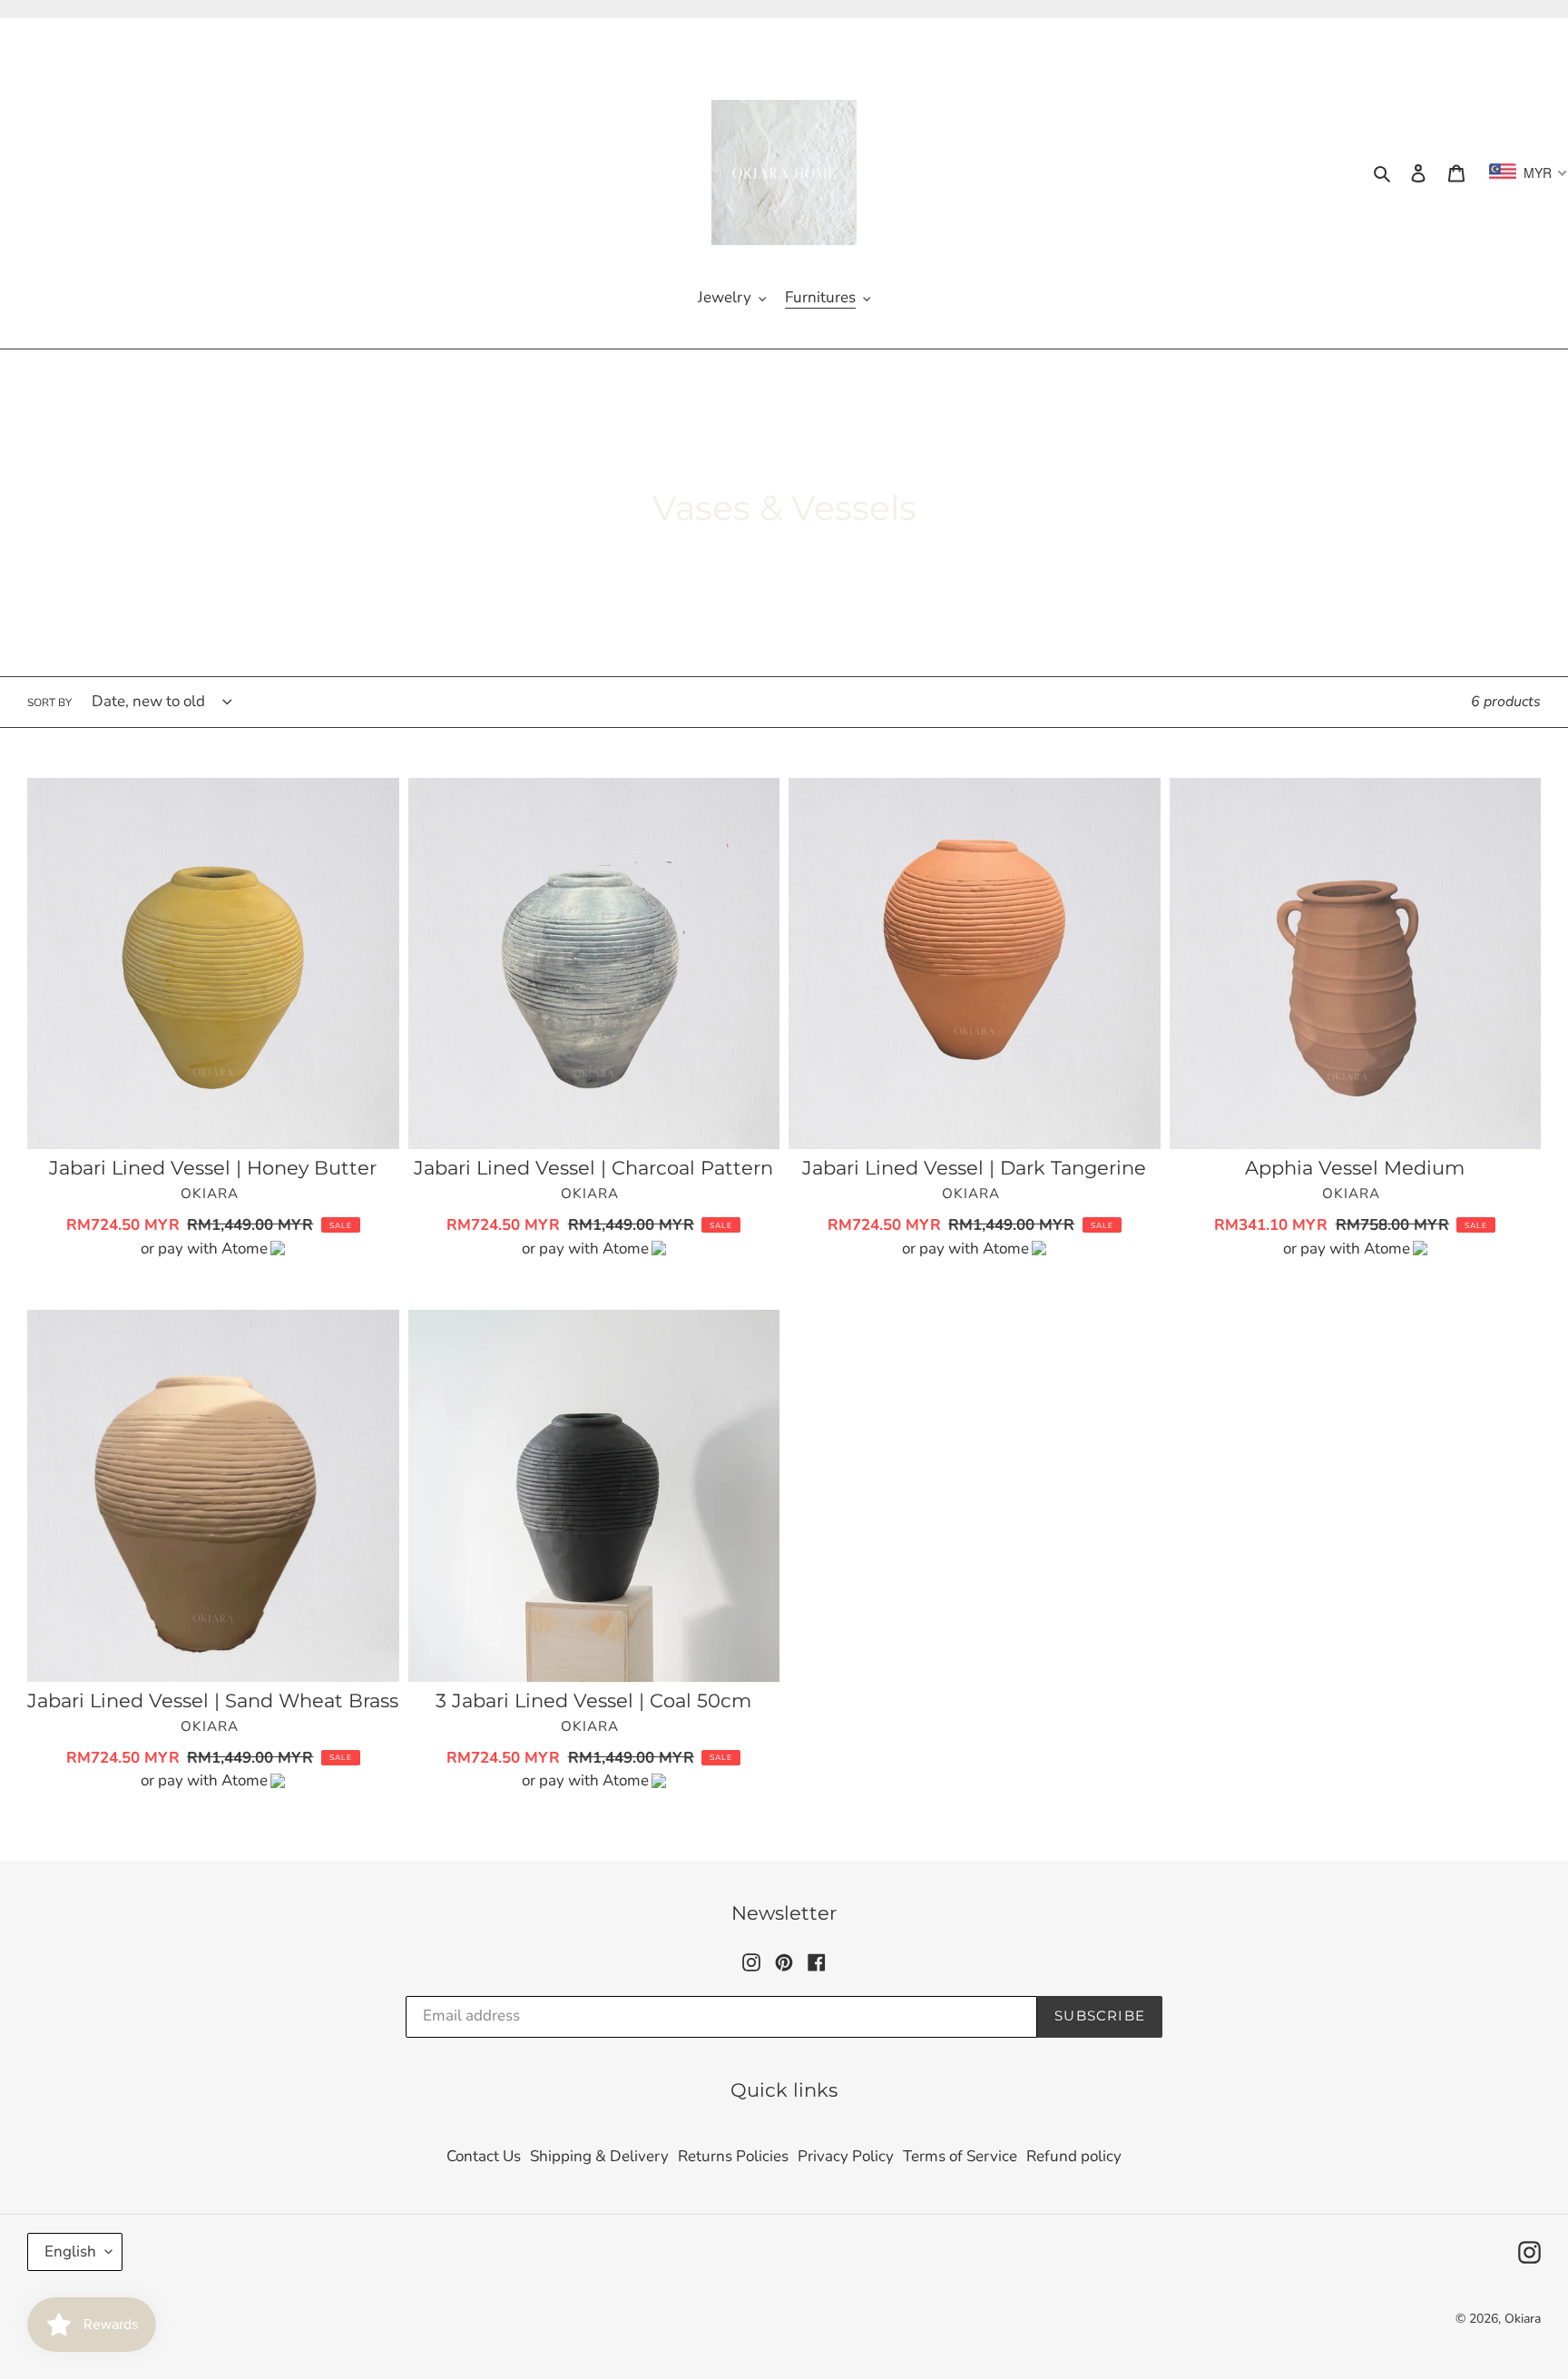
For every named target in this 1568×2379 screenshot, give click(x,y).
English (70, 2251)
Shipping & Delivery (599, 2156)
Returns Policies (733, 2156)
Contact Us (484, 2156)
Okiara (1523, 2319)
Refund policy (1074, 2156)
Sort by (49, 703)
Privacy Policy (846, 2156)
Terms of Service (960, 2156)
